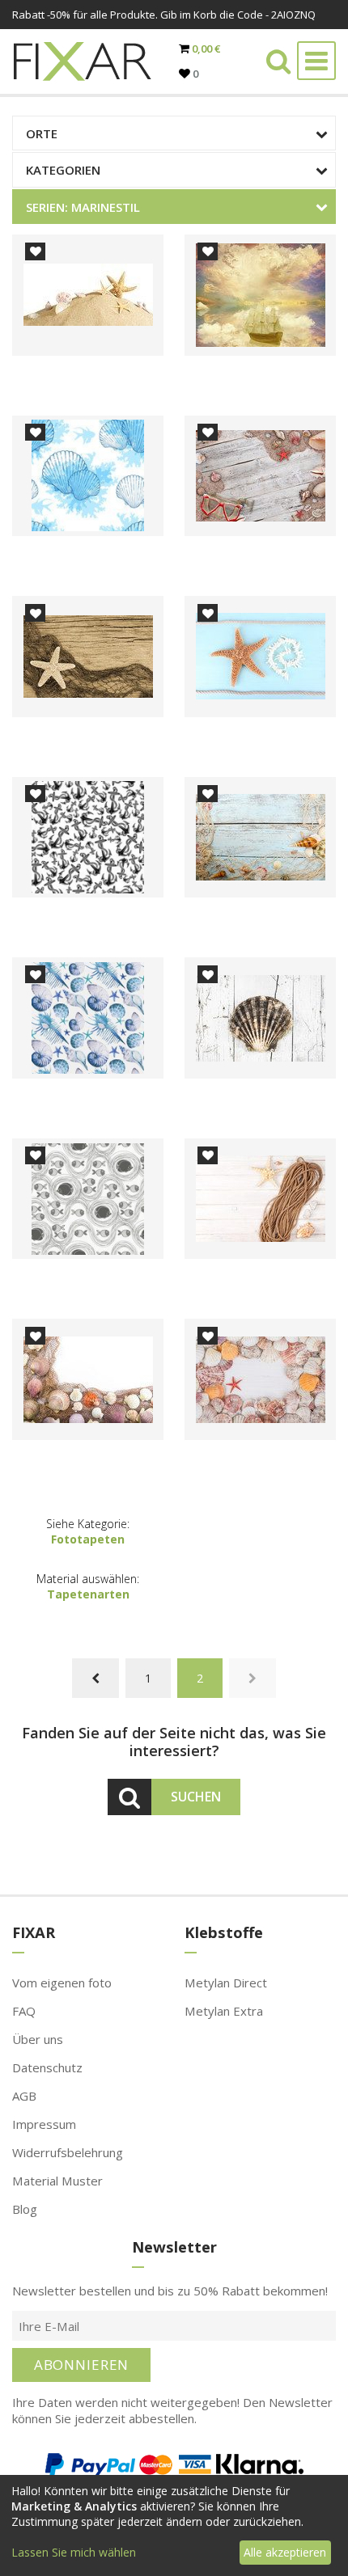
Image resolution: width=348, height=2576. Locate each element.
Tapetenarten (88, 1594)
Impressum (44, 2124)
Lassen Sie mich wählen (74, 2552)
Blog (25, 2209)
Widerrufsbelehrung (68, 2152)
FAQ (24, 2011)
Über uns (38, 2039)
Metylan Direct (226, 1983)
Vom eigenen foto (62, 1983)
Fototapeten (88, 1539)
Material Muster (57, 2181)
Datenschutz (47, 2067)
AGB (24, 2096)
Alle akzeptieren (285, 2552)
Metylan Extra (224, 2011)
